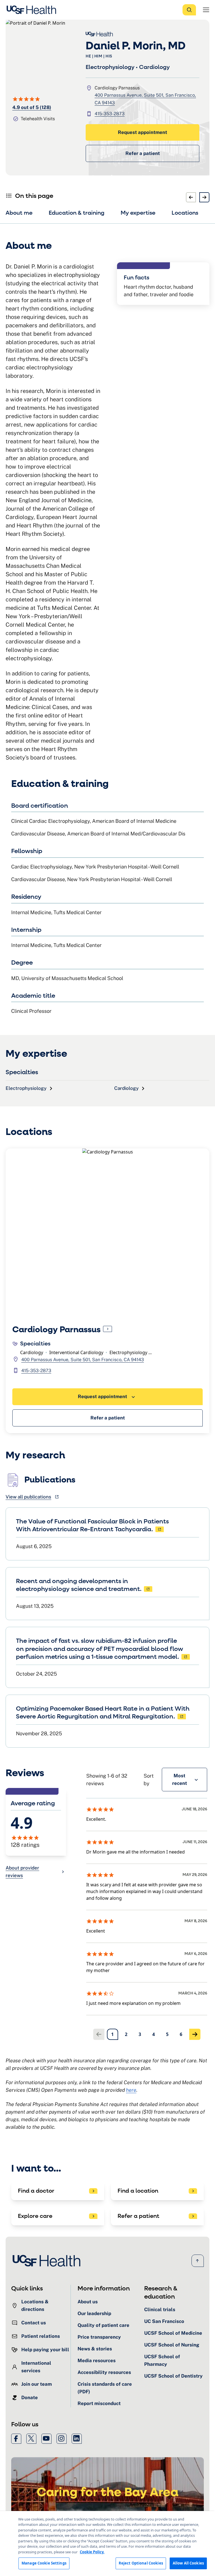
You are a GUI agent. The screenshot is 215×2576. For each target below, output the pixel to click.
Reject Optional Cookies (141, 2563)
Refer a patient (143, 153)
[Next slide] (204, 197)
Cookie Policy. (92, 2552)
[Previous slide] (191, 197)
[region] (107, 2543)
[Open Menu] (206, 10)
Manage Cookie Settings (44, 2563)
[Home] (33, 10)
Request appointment (142, 132)
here (131, 2090)
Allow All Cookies (188, 2563)
